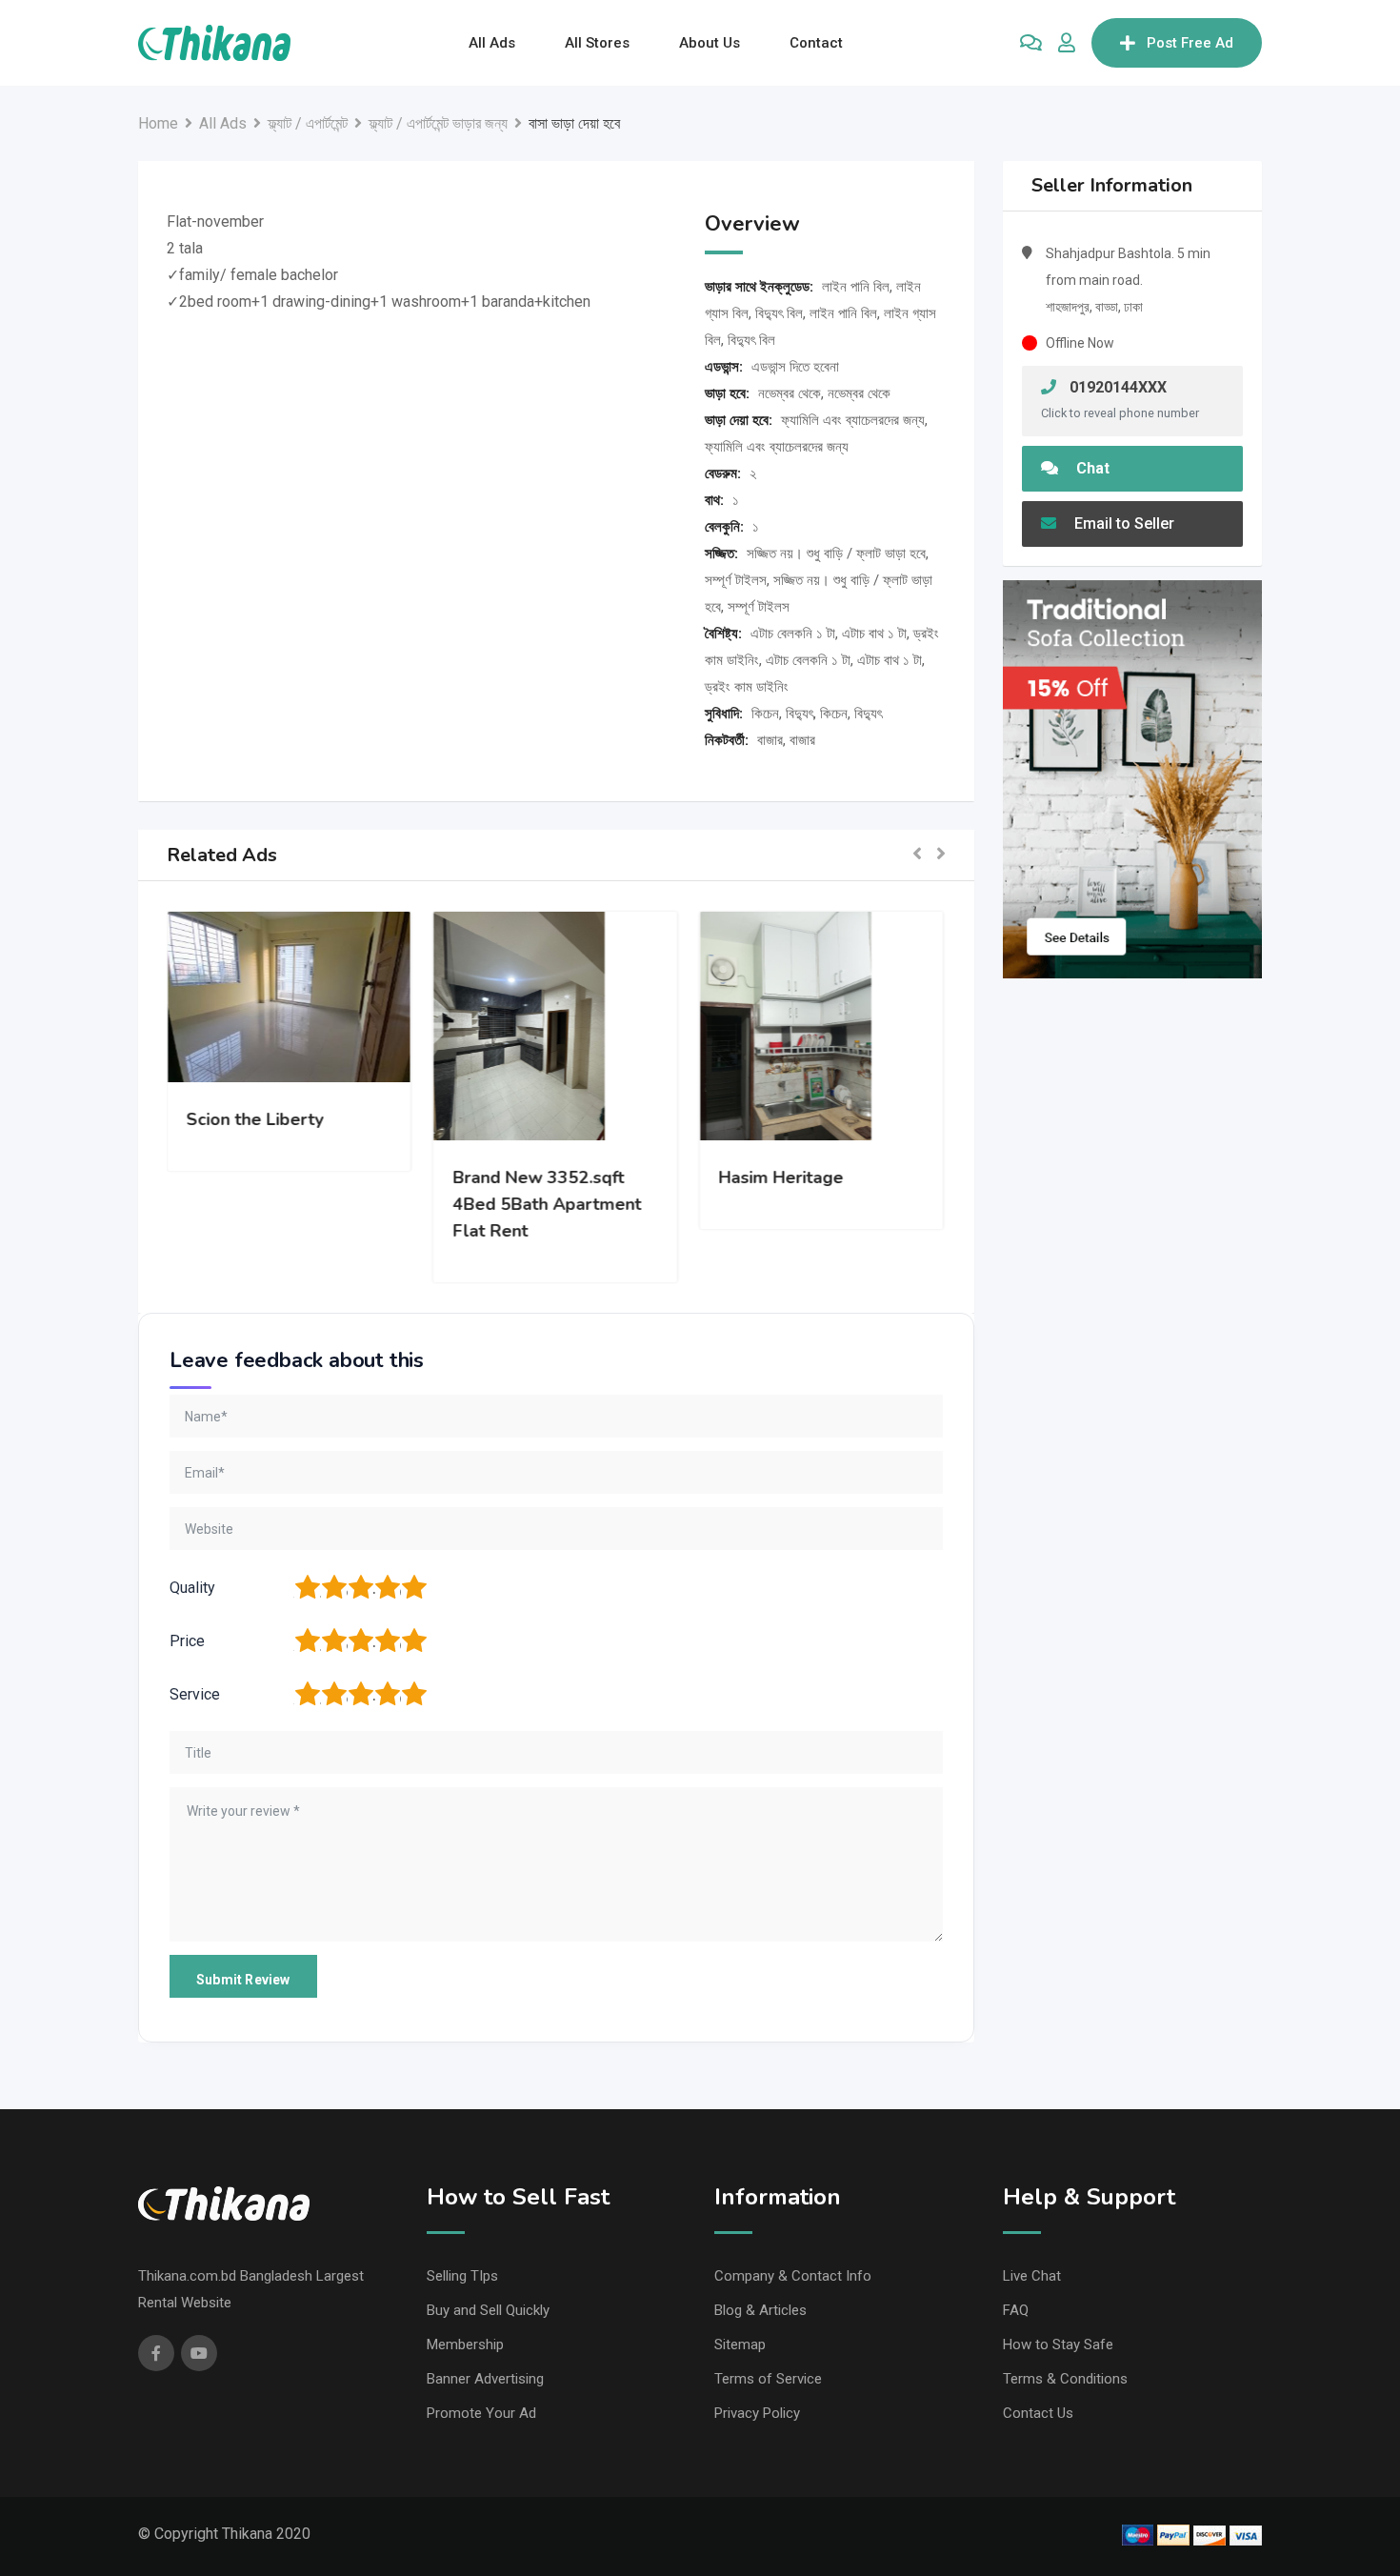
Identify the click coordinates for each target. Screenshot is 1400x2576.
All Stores (597, 43)
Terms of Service (768, 2379)
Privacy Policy (757, 2413)
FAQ (1016, 2310)
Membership (465, 2345)
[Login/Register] (1067, 43)
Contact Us (1038, 2413)
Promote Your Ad (481, 2413)
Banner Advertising (485, 2379)
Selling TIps (462, 2276)
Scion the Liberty (256, 1119)
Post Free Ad (1190, 43)
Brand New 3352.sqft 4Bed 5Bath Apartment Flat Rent (548, 1204)
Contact (816, 43)
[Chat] (1031, 43)
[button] (917, 855)
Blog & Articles (760, 2310)
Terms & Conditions (1065, 2379)
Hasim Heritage (782, 1177)
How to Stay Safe (1058, 2345)
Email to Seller (1122, 523)
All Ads (492, 43)
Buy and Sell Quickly (488, 2310)
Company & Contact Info (793, 2276)
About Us (710, 43)
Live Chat (1032, 2276)
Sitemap (740, 2345)
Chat (1091, 468)
